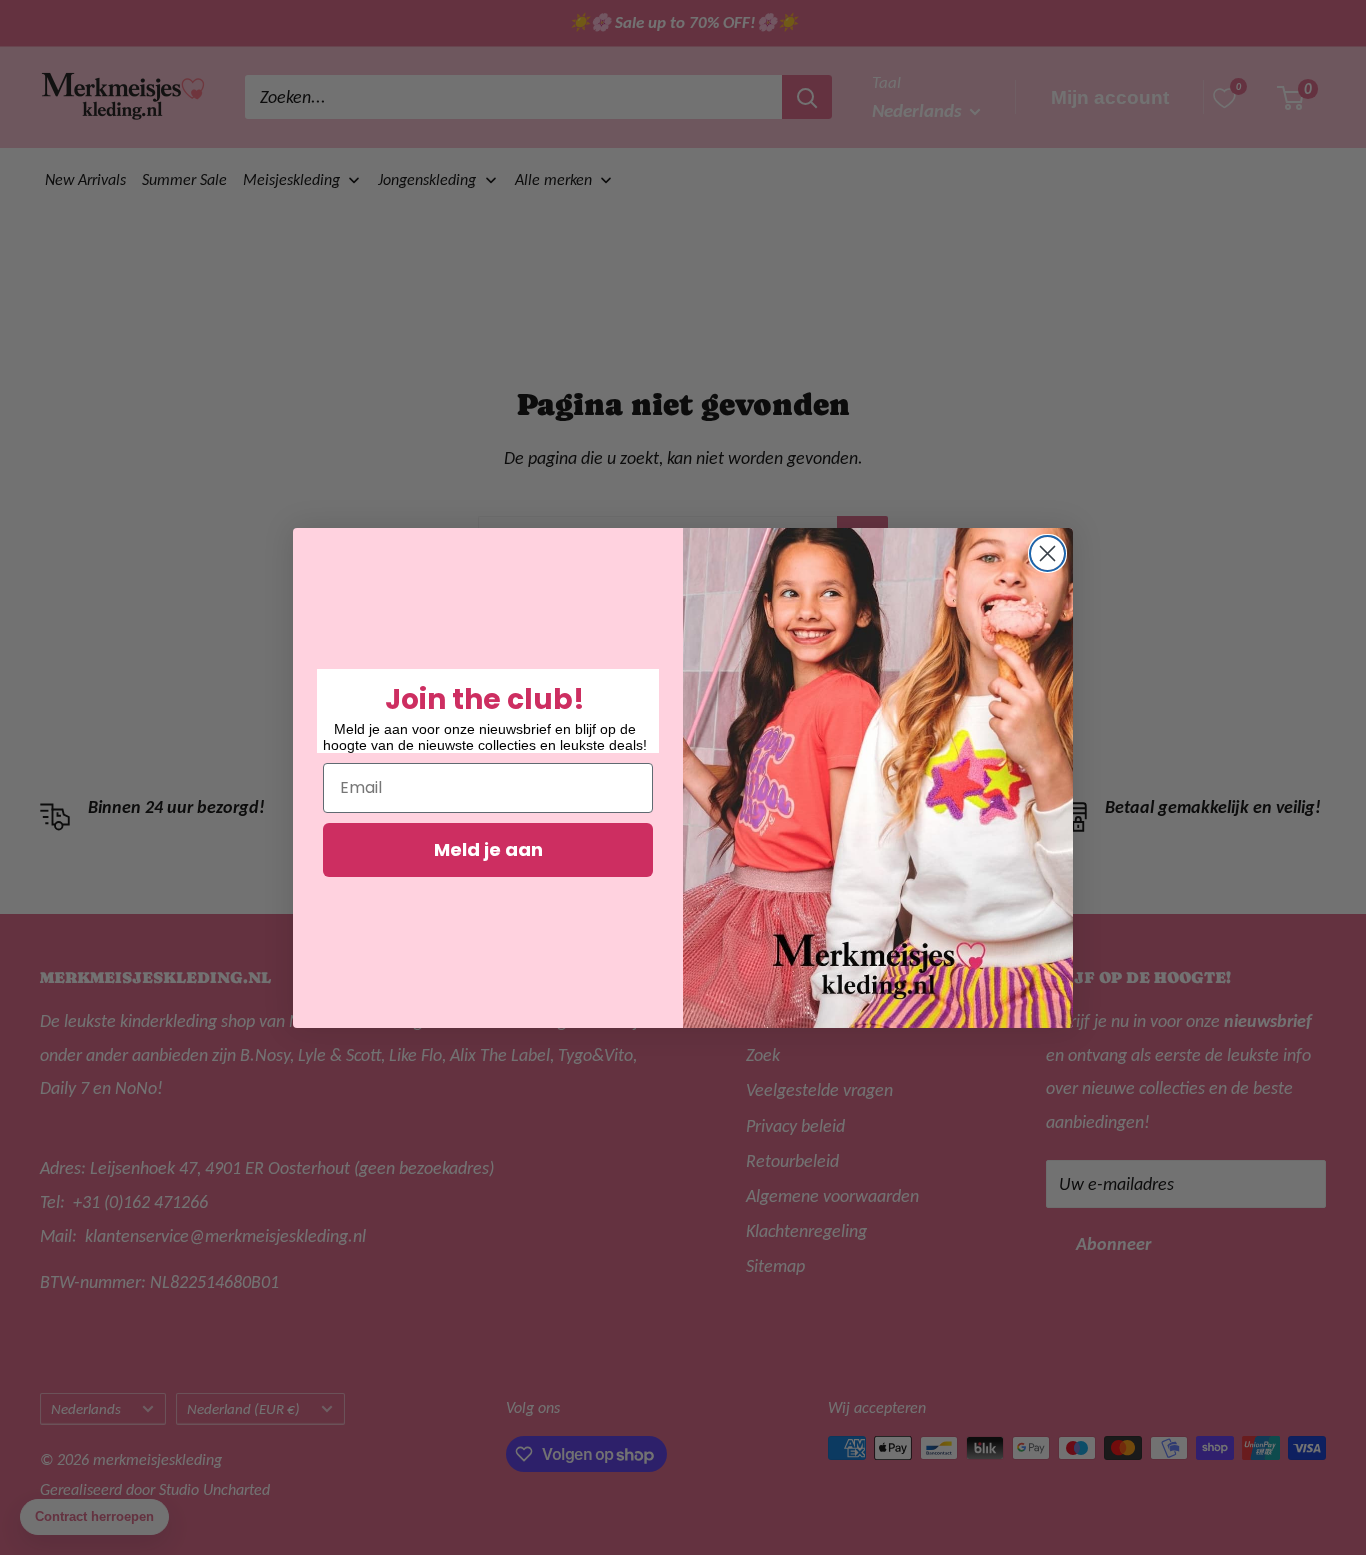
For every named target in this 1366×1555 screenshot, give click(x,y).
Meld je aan (488, 849)
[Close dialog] (1047, 553)
